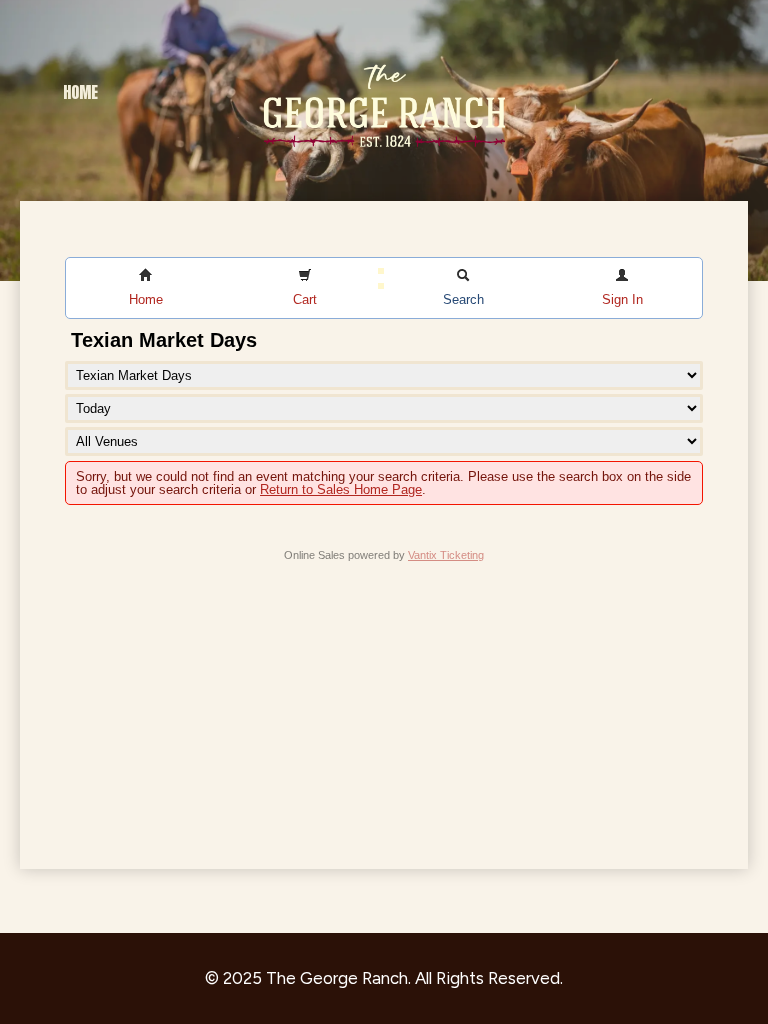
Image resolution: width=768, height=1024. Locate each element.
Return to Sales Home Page (341, 489)
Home (80, 92)
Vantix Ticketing (446, 555)
